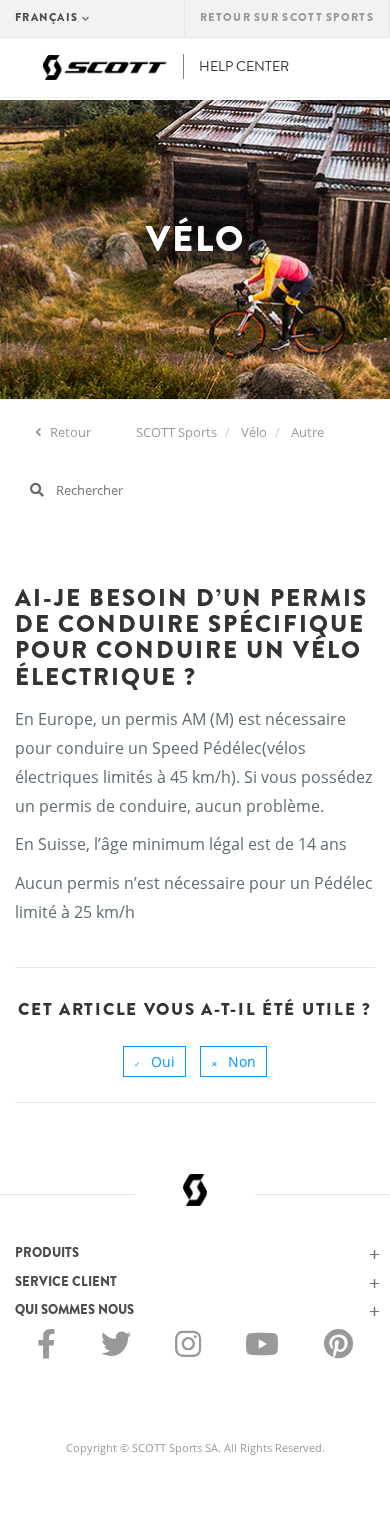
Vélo (254, 432)
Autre (307, 432)
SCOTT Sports (176, 432)
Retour (69, 432)
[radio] (154, 1061)
